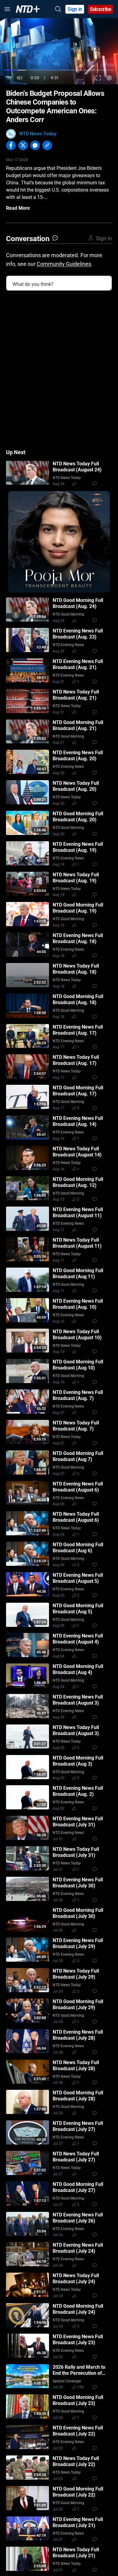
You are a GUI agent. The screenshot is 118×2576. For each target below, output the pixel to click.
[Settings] (109, 78)
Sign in (75, 9)
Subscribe (101, 9)
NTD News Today (38, 134)
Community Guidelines (64, 264)
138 (80, 2387)
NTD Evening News (68, 645)
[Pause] (9, 78)
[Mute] (20, 78)
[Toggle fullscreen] (98, 78)
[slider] (59, 70)
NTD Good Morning (68, 614)
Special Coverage (67, 2381)
